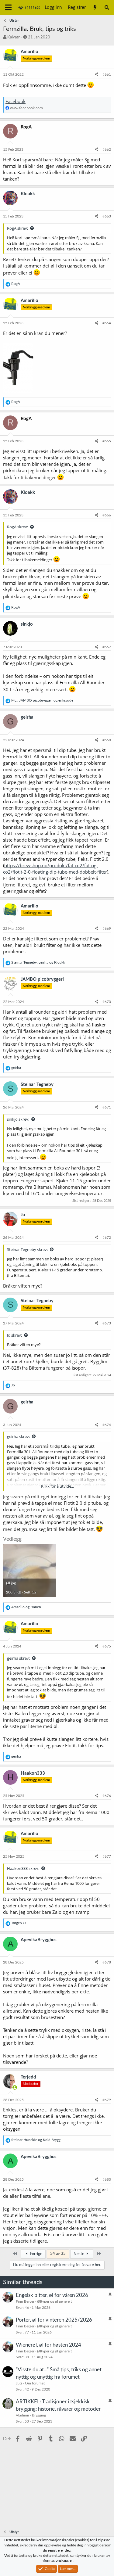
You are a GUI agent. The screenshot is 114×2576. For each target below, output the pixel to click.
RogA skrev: (17, 228)
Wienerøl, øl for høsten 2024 (48, 2345)
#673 (107, 1323)
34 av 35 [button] (58, 2254)
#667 (107, 647)
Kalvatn (14, 37)
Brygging (39, 2415)
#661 (107, 74)
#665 (107, 441)
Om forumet (35, 2383)
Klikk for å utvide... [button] (57, 1486)
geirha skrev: (18, 1436)
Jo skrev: (14, 1335)
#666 (107, 515)
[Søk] (107, 8)
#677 (107, 1856)
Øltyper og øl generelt (54, 2301)
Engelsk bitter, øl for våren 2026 (52, 2295)
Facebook (16, 101)
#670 (107, 1002)
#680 (107, 2179)
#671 (107, 1107)
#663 (107, 216)
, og (42, 700)
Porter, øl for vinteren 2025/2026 (54, 2320)
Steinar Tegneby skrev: (27, 1249)
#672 (107, 1238)
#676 (107, 1796)
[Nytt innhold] (95, 8)
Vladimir (22, 2415)
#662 (107, 149)
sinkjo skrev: (18, 1119)
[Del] (97, 75)
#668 (107, 740)
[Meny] (8, 8)
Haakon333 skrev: (23, 1868)
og (26, 1607)
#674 (107, 1425)
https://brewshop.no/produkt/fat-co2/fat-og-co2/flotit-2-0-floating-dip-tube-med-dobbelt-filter (55, 869)
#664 (107, 323)
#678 (107, 1962)
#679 (107, 2100)
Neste (79, 2254)
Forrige (36, 2254)
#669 (107, 929)
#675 (107, 1646)
